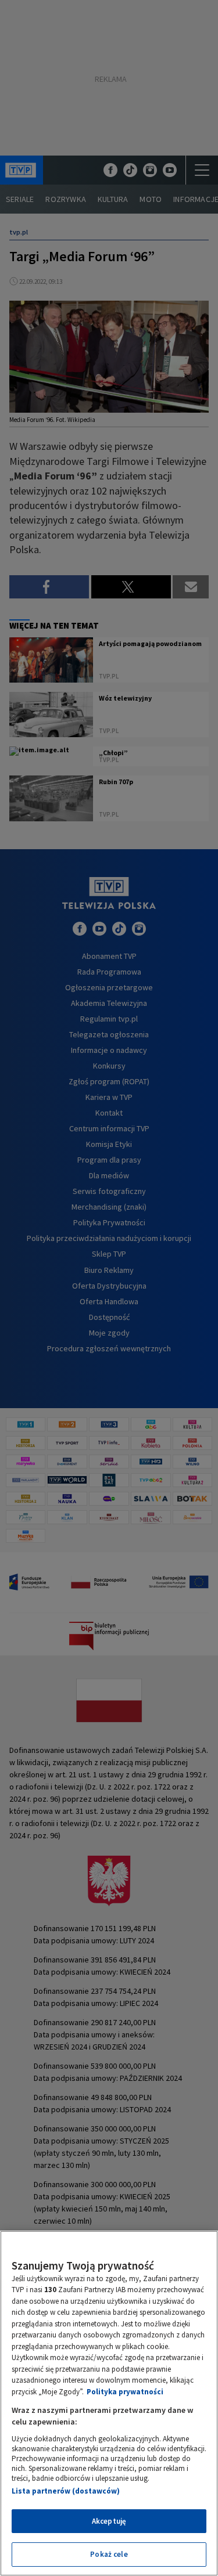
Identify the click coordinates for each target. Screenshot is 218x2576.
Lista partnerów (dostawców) (66, 2491)
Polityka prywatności (125, 2392)
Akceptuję (109, 2521)
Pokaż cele (109, 2554)
